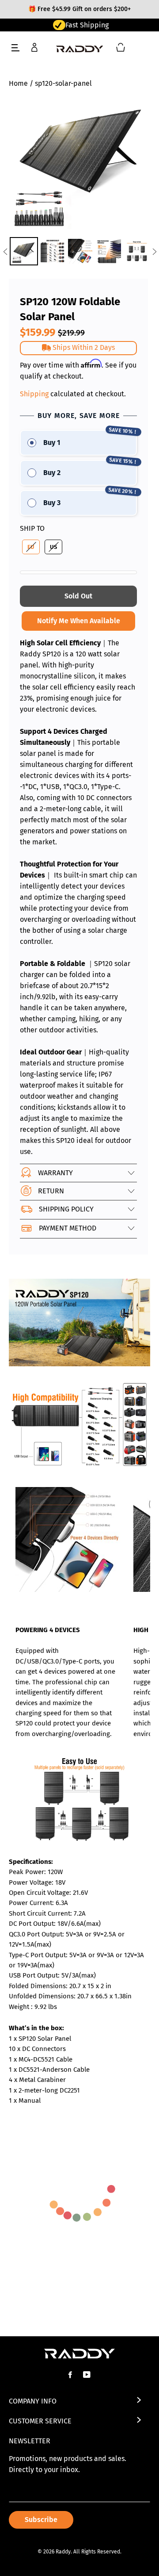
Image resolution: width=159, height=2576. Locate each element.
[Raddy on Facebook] (71, 2375)
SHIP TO (32, 528)
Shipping (34, 394)
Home (18, 83)
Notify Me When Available (79, 621)
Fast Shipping (87, 25)
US (53, 547)
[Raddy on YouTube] (88, 2375)
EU (31, 547)
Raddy (63, 2552)
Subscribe (41, 2520)
